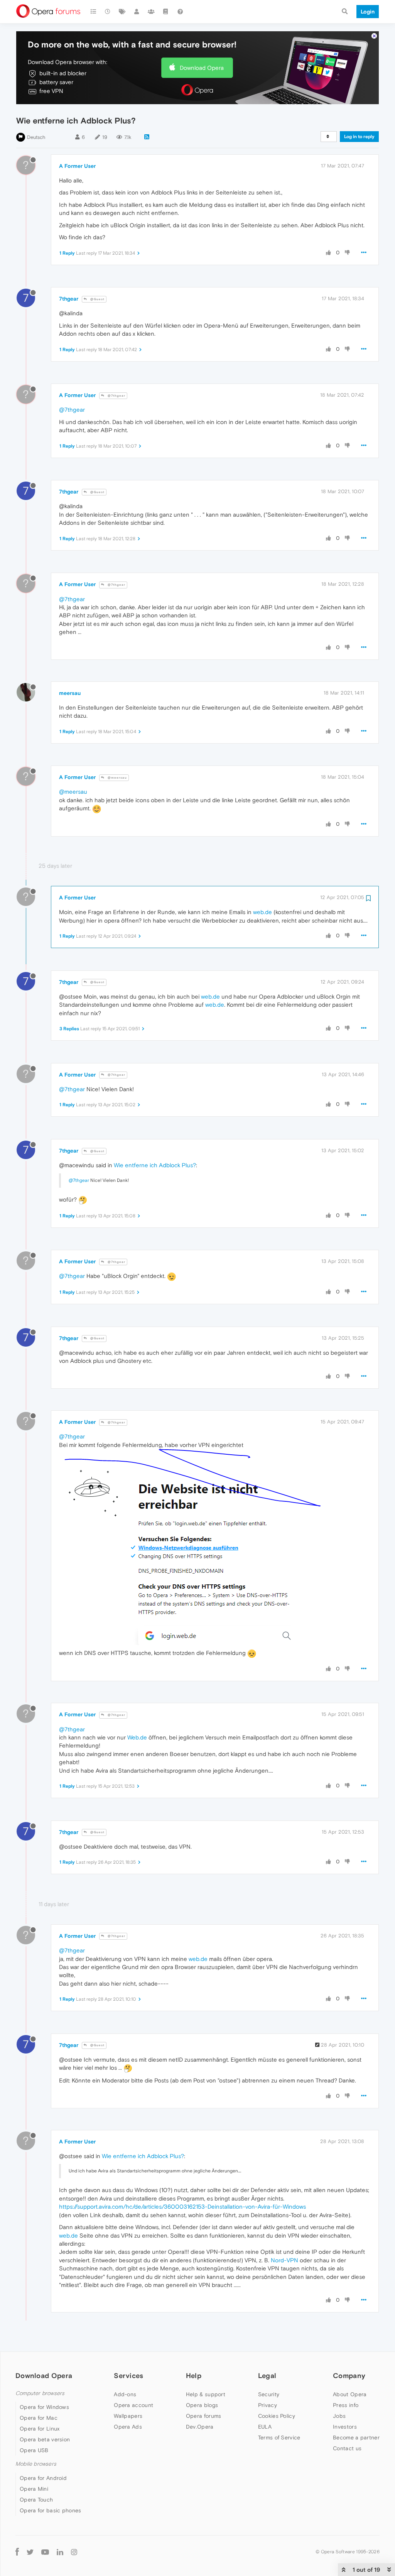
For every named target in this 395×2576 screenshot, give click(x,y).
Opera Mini (34, 2489)
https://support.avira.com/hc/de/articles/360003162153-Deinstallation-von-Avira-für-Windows (182, 2207)
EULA (265, 2427)
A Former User (77, 166)
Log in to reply (359, 137)
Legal (267, 2376)
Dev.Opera (200, 2427)
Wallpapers (128, 2416)
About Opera (350, 2394)
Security (269, 2394)
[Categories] (93, 12)
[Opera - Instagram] (74, 2552)
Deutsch (36, 137)
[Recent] (108, 12)
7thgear (69, 299)
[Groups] (151, 12)
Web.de (137, 1737)
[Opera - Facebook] (17, 2552)
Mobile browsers (36, 2464)
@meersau (117, 778)
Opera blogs (202, 2405)
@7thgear (116, 396)
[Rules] (166, 12)
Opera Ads (128, 2427)
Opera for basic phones (51, 2510)
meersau (70, 693)
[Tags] (122, 12)
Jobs (339, 2416)
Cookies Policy (277, 2416)
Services (128, 2376)
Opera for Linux (40, 2429)
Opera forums (204, 2416)
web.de (262, 912)
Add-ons (125, 2394)
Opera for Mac (39, 2418)
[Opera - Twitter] (30, 2552)
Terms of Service (279, 2437)
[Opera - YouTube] (45, 2552)
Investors (345, 2427)
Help (194, 2376)
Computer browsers (40, 2393)
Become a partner (356, 2437)
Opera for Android (43, 2478)
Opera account (133, 2405)
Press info (346, 2405)
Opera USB (34, 2450)
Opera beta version (45, 2439)
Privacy (268, 2405)
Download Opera (202, 68)
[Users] (137, 12)
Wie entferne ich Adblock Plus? (155, 1165)
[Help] (180, 12)
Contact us (347, 2448)
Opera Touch (36, 2500)
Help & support (206, 2394)
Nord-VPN (284, 2260)
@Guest (97, 299)
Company (349, 2376)
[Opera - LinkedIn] (60, 2552)
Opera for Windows (44, 2407)
